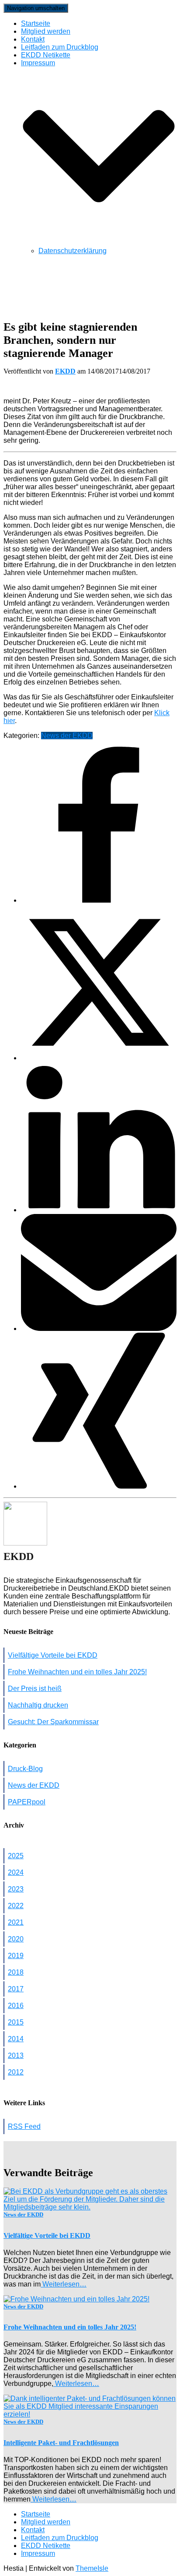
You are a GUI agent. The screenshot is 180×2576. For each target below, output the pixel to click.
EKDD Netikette (46, 55)
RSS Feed (24, 2126)
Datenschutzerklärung (73, 251)
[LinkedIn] (99, 1210)
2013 (16, 2056)
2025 (16, 1856)
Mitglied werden (46, 31)
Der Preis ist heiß (35, 1689)
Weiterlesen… (64, 2284)
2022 (16, 1906)
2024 (16, 1872)
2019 (16, 1956)
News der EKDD (67, 736)
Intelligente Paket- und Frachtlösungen (61, 2443)
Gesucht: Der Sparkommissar (53, 1722)
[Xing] (99, 1486)
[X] (99, 1058)
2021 (16, 1922)
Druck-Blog (25, 1769)
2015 (16, 2022)
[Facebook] (99, 900)
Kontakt (33, 39)
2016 (16, 2006)
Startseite (36, 23)
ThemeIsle (92, 2568)
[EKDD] (25, 1543)
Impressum (38, 2553)
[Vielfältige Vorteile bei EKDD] (90, 2207)
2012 (16, 2072)
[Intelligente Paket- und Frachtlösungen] (90, 2414)
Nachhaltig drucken (38, 1705)
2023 (16, 1889)
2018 (16, 1972)
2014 (16, 2039)
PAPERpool (27, 1802)
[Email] (99, 1329)
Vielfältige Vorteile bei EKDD (53, 1655)
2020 (16, 1939)
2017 (16, 1989)
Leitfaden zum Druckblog (60, 47)
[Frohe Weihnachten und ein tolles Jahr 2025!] (76, 2299)
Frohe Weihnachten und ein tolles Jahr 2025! (77, 1672)
